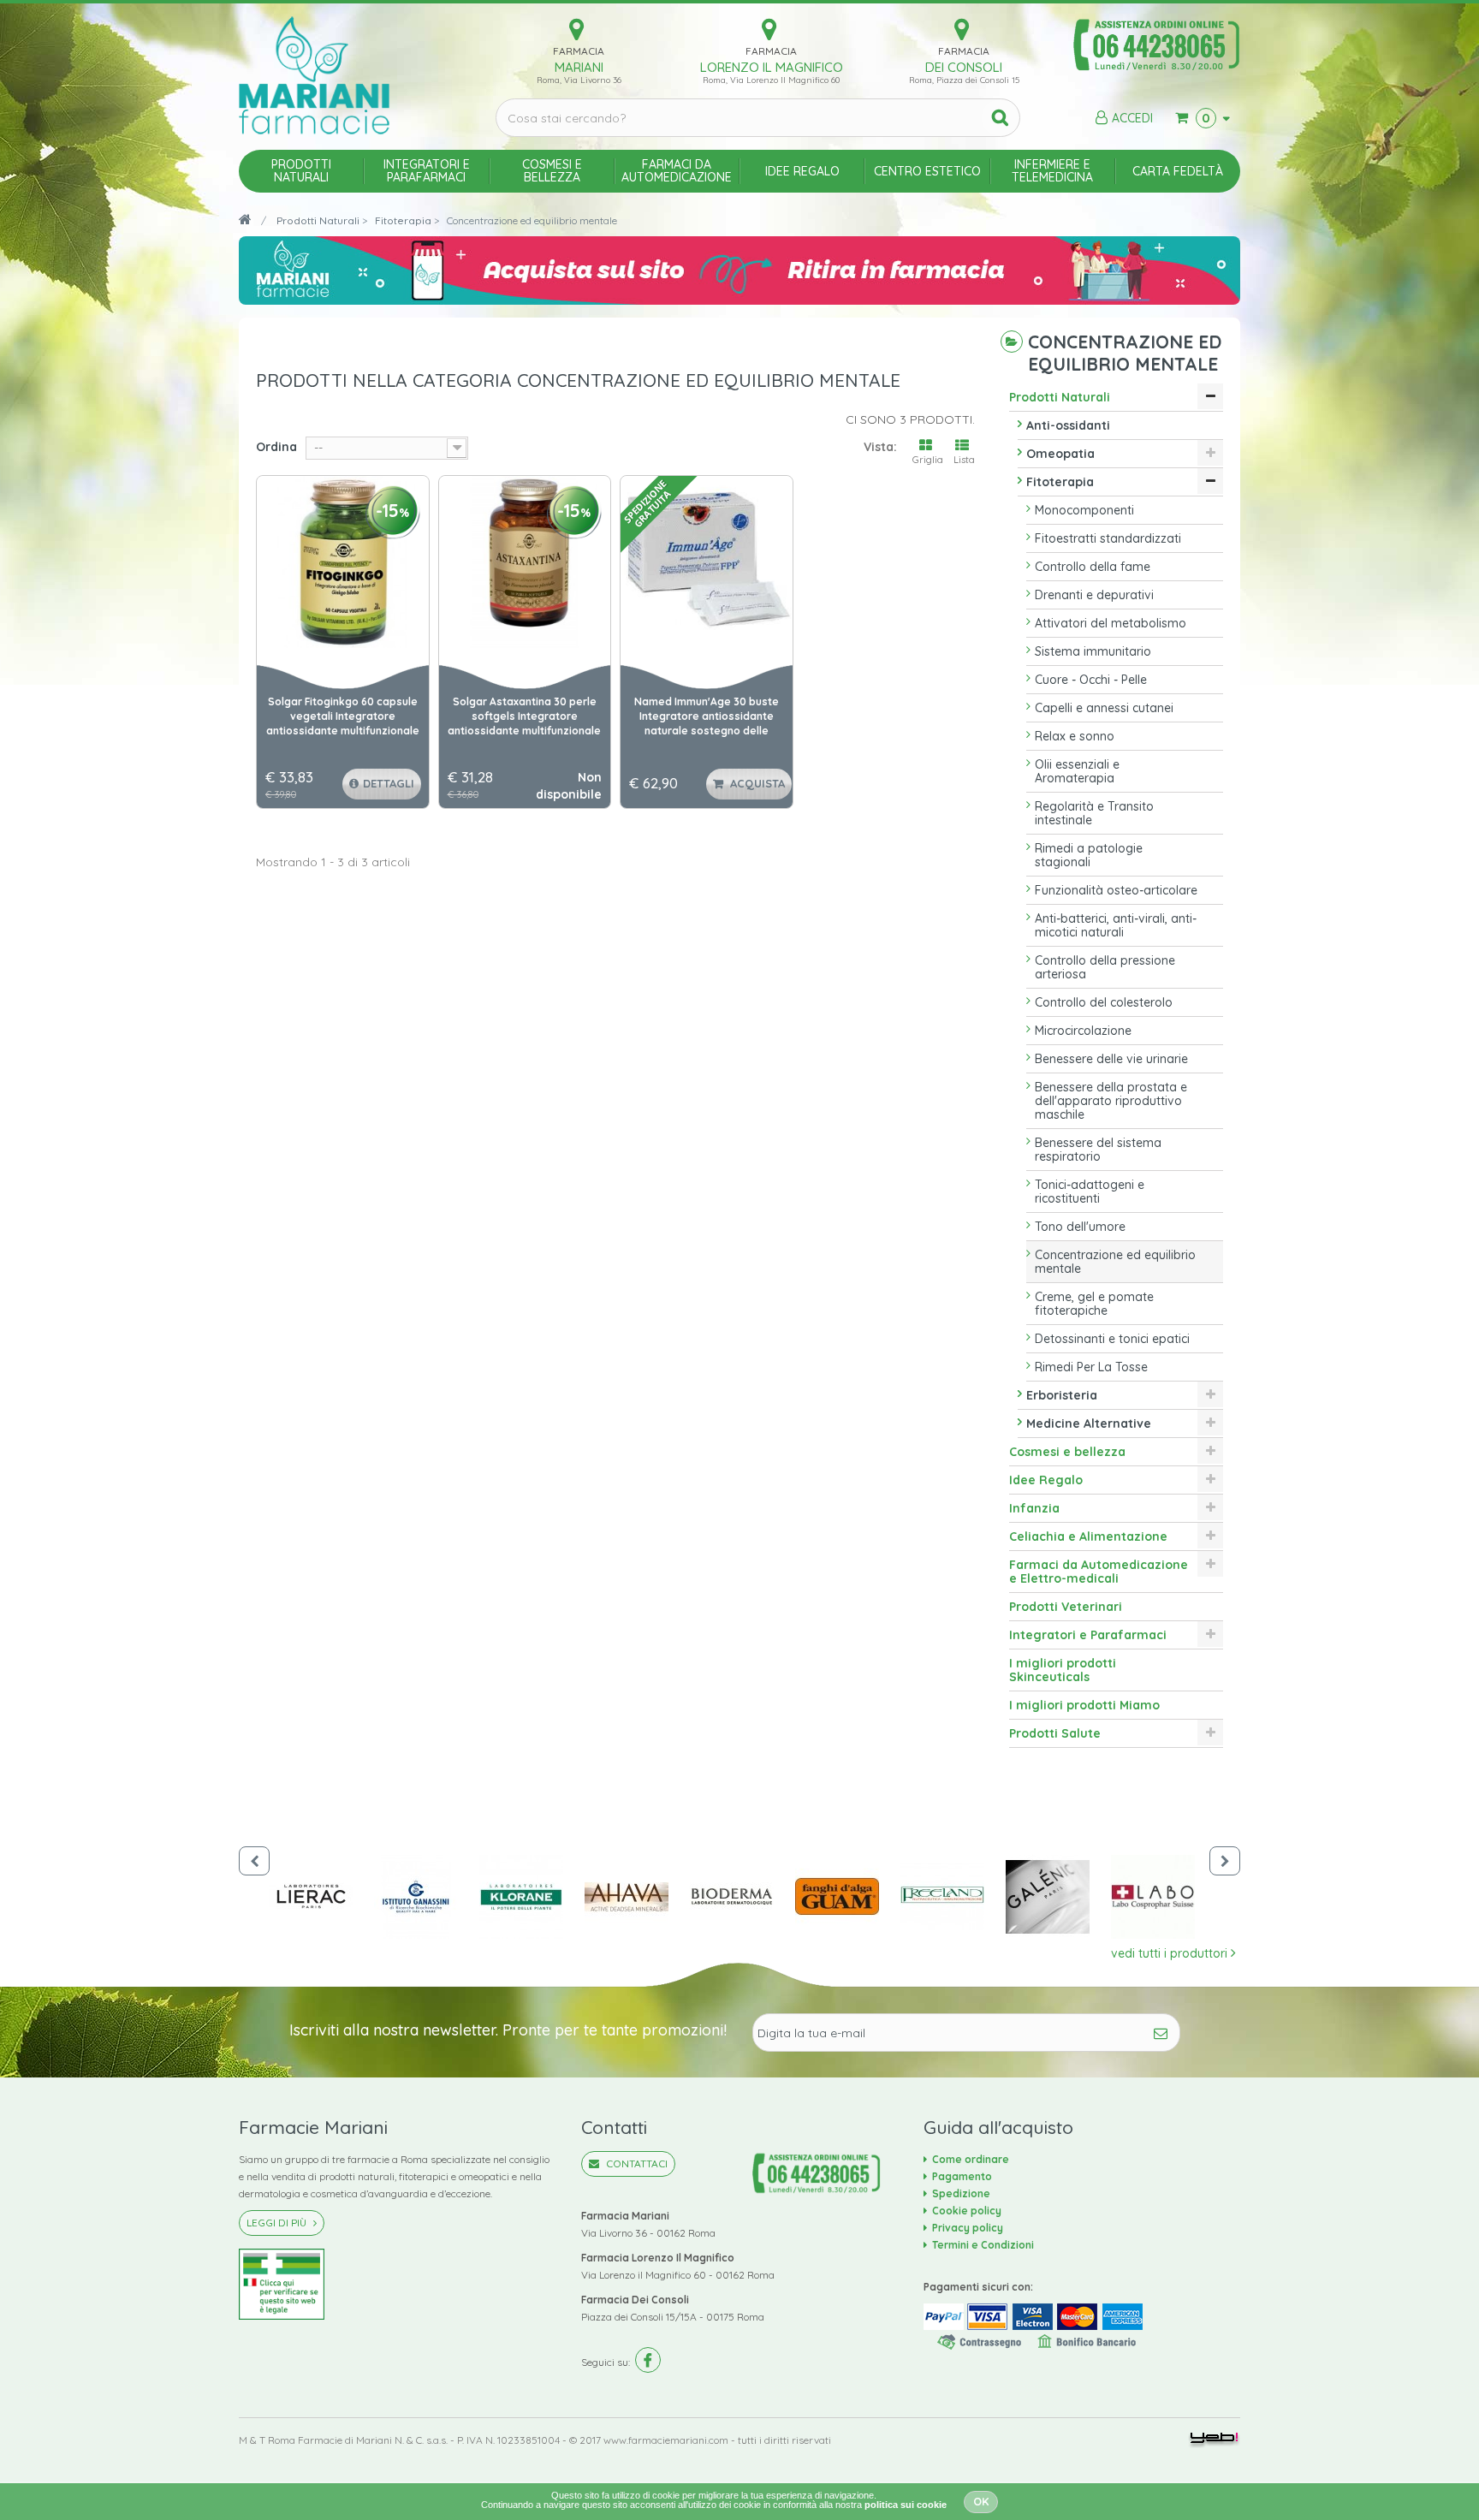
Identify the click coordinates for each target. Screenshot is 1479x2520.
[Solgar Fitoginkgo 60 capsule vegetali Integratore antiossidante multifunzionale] (343, 562)
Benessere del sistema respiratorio (1098, 1150)
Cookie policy (967, 2211)
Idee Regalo (1046, 1480)
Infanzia (1034, 1508)
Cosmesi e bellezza (1067, 1452)
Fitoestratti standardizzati (1108, 538)
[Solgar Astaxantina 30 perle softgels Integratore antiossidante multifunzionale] (525, 562)
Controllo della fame (1093, 567)
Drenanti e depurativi (1094, 595)
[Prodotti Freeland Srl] (953, 1897)
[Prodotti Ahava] (637, 1897)
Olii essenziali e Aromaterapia (1077, 771)
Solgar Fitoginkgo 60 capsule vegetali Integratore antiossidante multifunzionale (343, 716)
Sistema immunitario (1093, 651)
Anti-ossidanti (1068, 425)
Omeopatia (1060, 454)
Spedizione (961, 2193)
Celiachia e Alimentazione (1088, 1536)
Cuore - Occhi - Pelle (1091, 680)
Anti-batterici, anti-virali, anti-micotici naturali (1116, 925)
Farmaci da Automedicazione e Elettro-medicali (1099, 1572)
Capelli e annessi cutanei (1104, 708)
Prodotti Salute (1055, 1733)
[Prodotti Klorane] (532, 1897)
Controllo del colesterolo (1104, 1002)
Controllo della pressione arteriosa (1105, 967)
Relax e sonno (1075, 736)
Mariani (579, 67)
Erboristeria (1062, 1395)
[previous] (254, 1861)
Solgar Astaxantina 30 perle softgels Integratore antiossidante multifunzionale (524, 716)
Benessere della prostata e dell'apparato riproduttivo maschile (1111, 1101)
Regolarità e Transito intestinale (1094, 813)
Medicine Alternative (1089, 1423)
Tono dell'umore (1080, 1227)
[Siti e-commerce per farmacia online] (1214, 2440)
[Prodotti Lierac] (321, 1897)
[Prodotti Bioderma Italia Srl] (742, 1897)
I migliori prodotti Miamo (1084, 1705)
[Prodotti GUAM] (848, 1897)
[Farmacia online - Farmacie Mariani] (354, 75)
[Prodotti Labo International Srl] (1164, 1897)
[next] (1225, 1861)
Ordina (276, 447)
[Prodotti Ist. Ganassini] (427, 1897)
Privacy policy (968, 2228)
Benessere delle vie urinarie (1111, 1059)
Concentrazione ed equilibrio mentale (1115, 1262)
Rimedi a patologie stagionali (1089, 855)
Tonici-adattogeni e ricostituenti (1090, 1192)
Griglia (928, 460)
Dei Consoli (964, 67)
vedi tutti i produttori (1171, 1953)
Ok (981, 2501)
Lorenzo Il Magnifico (772, 67)
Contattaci (636, 2163)
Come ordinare (971, 2159)
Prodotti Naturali (1060, 397)
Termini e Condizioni (983, 2245)
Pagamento (962, 2176)
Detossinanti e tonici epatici (1112, 1339)
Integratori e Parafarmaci (1088, 1635)
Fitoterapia (1060, 482)
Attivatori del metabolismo (1111, 623)
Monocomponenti (1084, 510)
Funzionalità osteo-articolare (1116, 890)
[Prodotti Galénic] (1058, 1897)
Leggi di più (278, 2223)
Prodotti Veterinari (1066, 1607)
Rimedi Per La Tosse (1091, 1367)
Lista (964, 460)
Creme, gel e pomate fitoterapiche (1094, 1304)
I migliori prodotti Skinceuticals (1063, 1670)
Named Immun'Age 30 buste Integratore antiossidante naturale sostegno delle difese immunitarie (707, 717)
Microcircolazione (1083, 1031)
